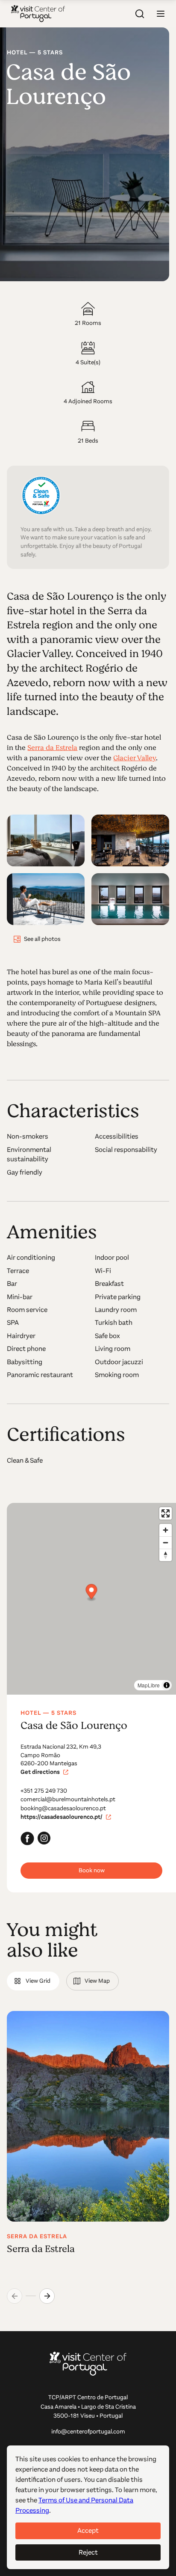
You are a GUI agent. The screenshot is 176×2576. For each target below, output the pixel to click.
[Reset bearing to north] (166, 1555)
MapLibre (149, 1685)
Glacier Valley (135, 758)
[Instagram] (44, 1838)
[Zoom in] (166, 1530)
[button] (161, 14)
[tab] (33, 1981)
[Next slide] (47, 2296)
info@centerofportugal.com (88, 2432)
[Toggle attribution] (167, 1685)
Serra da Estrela (52, 748)
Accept (88, 2530)
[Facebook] (27, 1838)
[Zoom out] (166, 1542)
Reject (88, 2552)
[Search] (140, 14)
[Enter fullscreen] (166, 1513)
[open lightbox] (46, 840)
